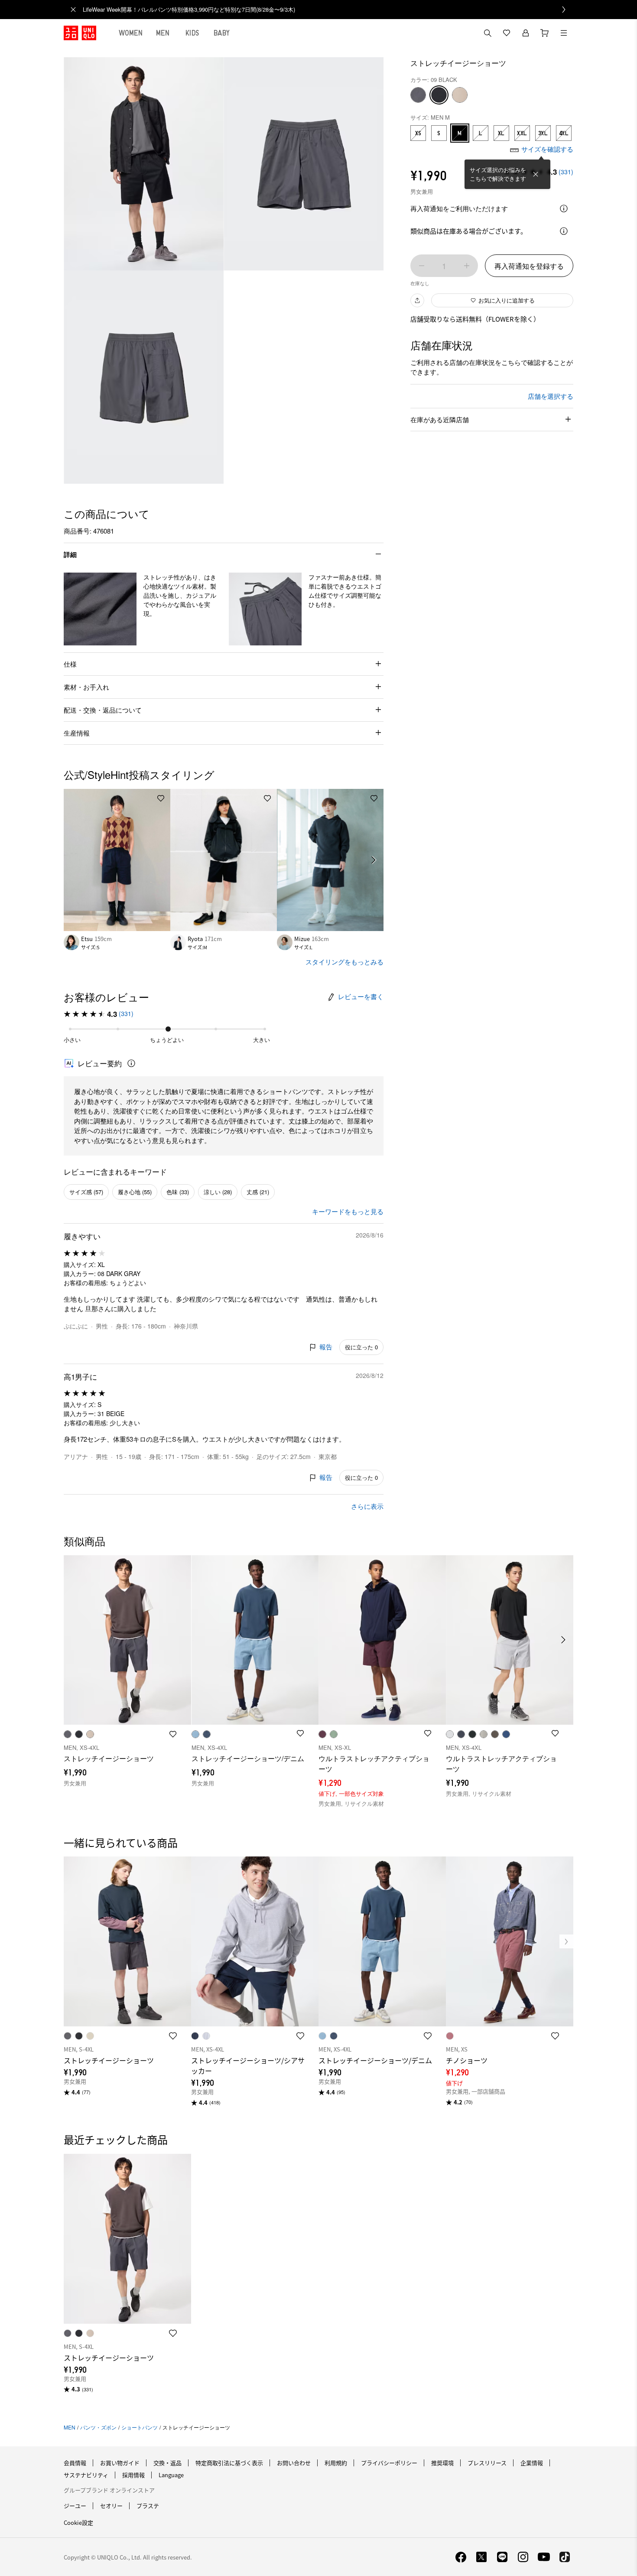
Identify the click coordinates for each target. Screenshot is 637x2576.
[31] (460, 95)
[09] (439, 95)
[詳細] (564, 208)
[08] (418, 95)
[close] (73, 10)
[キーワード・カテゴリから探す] (487, 33)
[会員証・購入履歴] (526, 33)
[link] (328, 10)
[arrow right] (374, 860)
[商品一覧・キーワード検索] (564, 33)
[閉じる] (536, 174)
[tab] (131, 33)
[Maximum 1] (467, 266)
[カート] (545, 33)
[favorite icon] (173, 2036)
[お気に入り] (507, 33)
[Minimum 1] (422, 266)
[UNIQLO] (80, 33)
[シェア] (417, 300)
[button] (100, 609)
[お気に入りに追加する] (161, 798)
